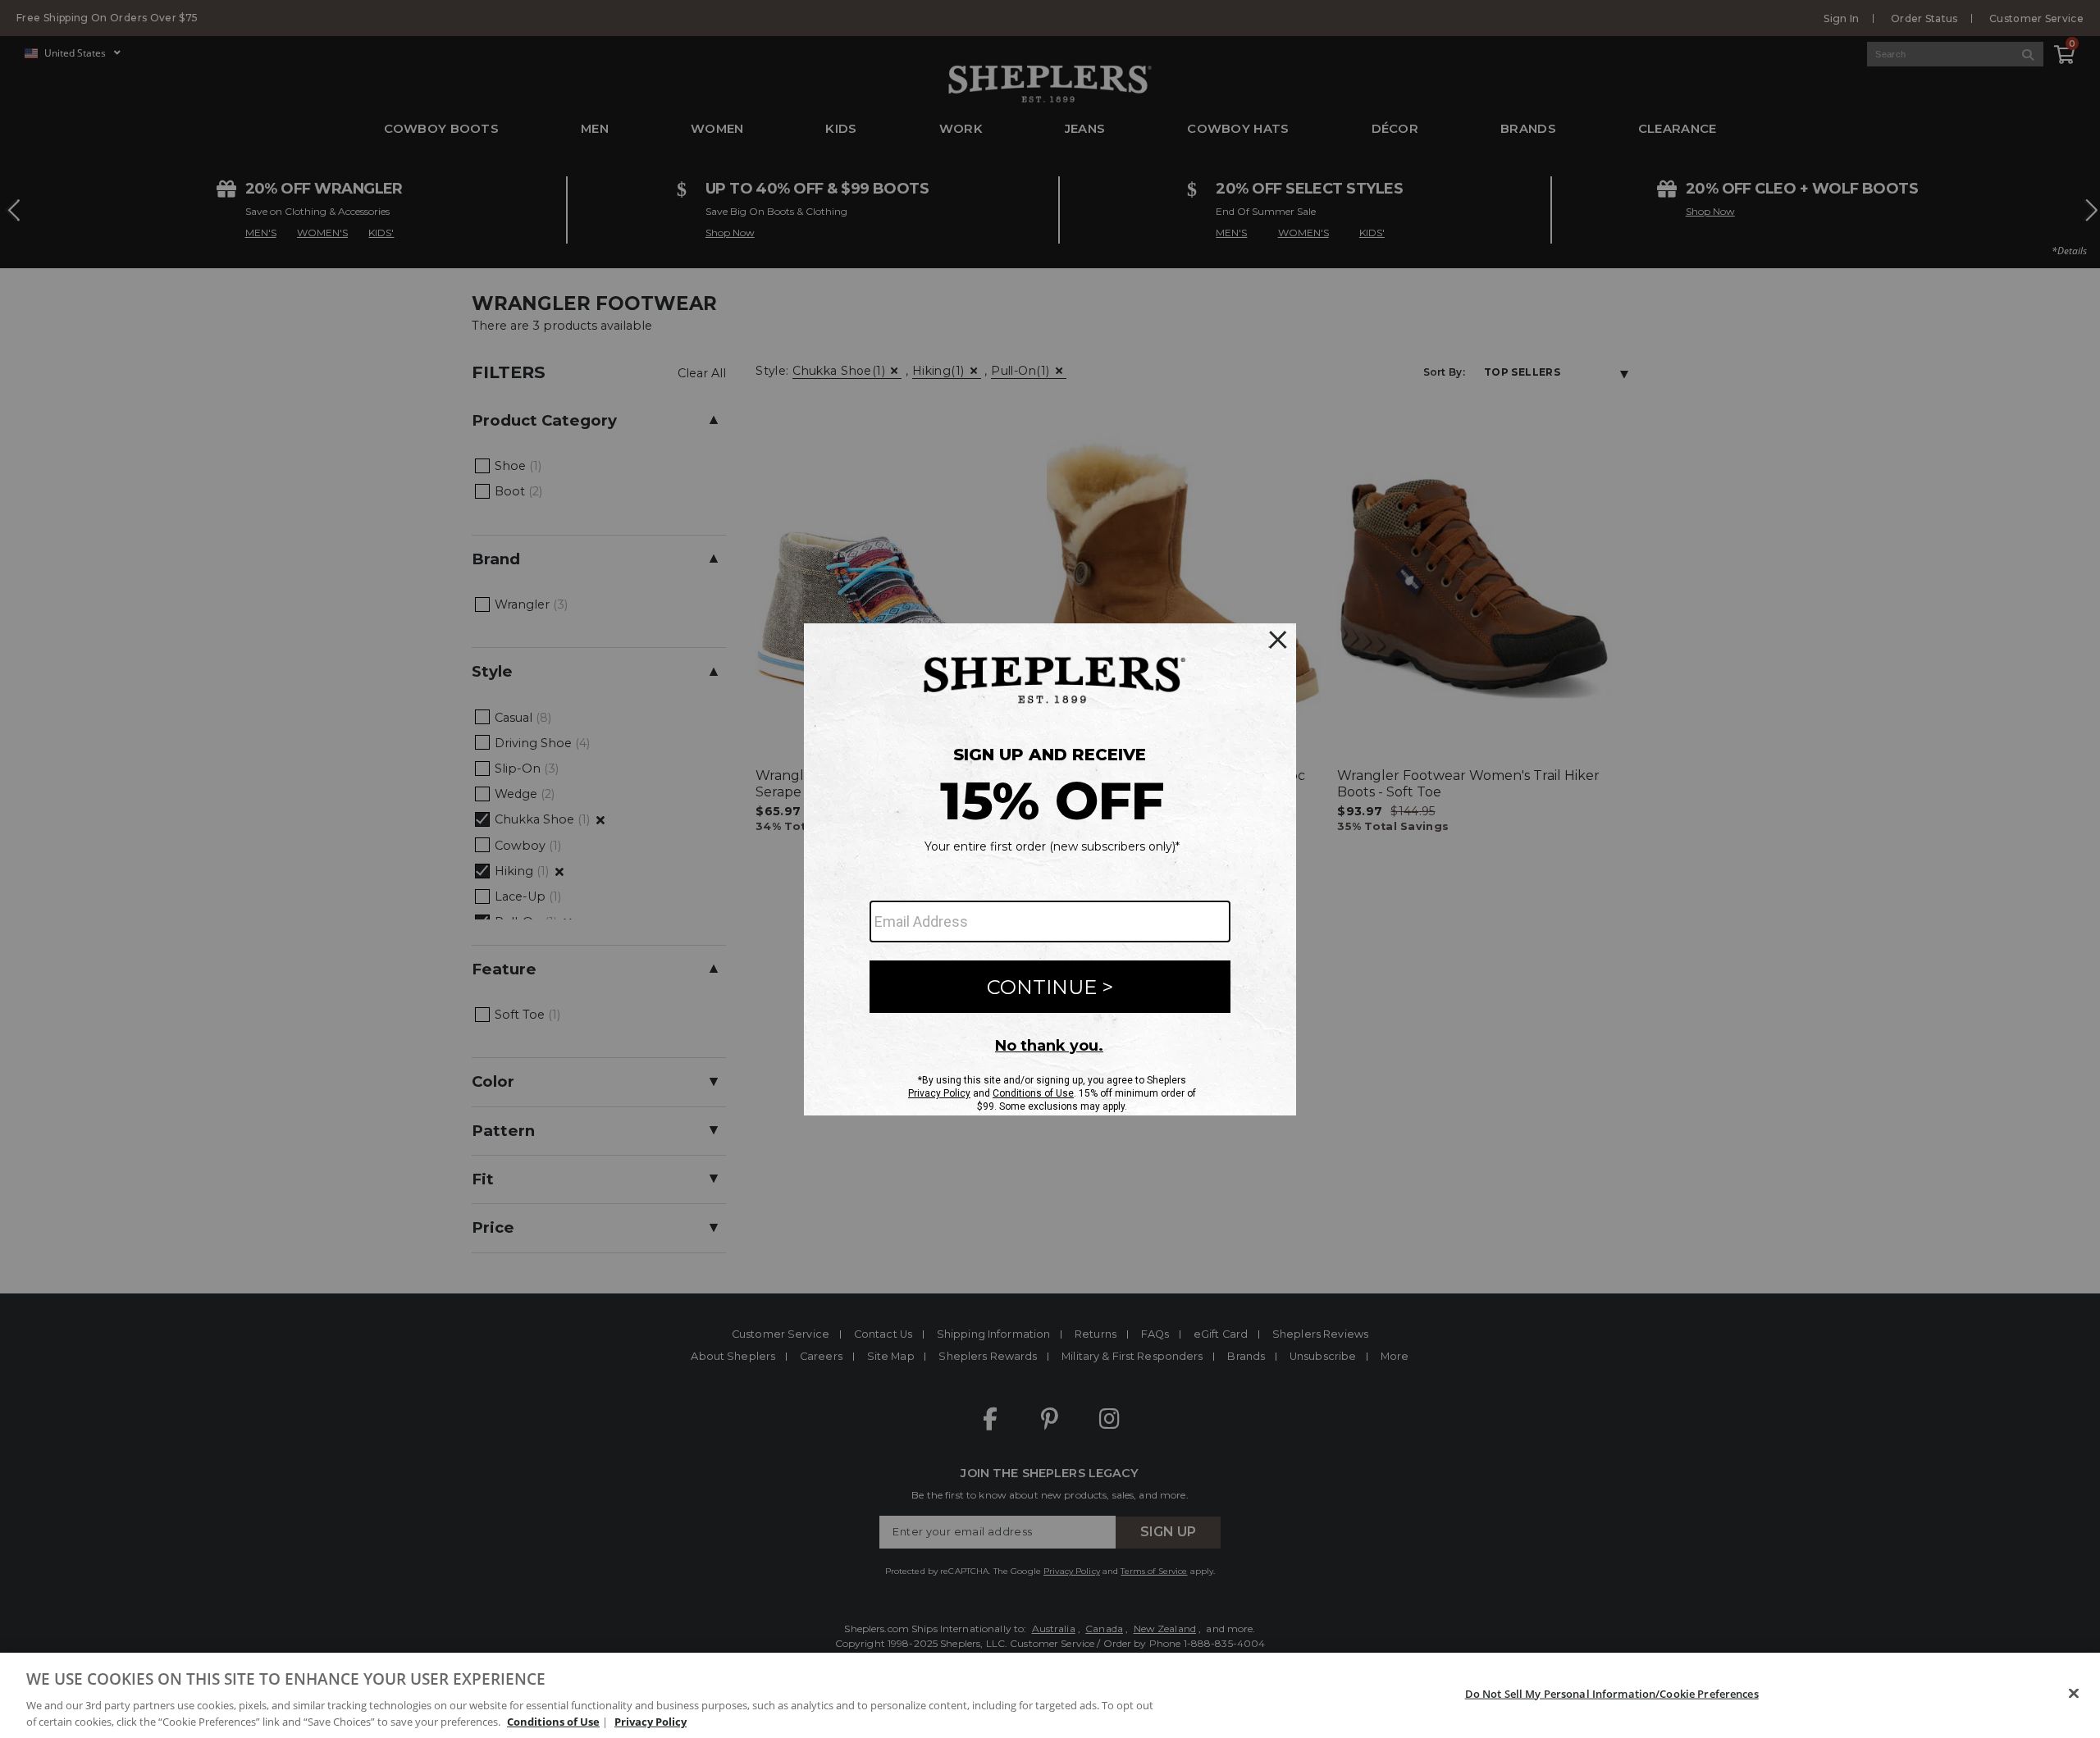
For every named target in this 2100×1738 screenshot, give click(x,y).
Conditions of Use (553, 1721)
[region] (1050, 1695)
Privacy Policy (651, 1721)
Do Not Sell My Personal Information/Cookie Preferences (1612, 1694)
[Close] (2074, 1694)
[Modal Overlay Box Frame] (1050, 869)
